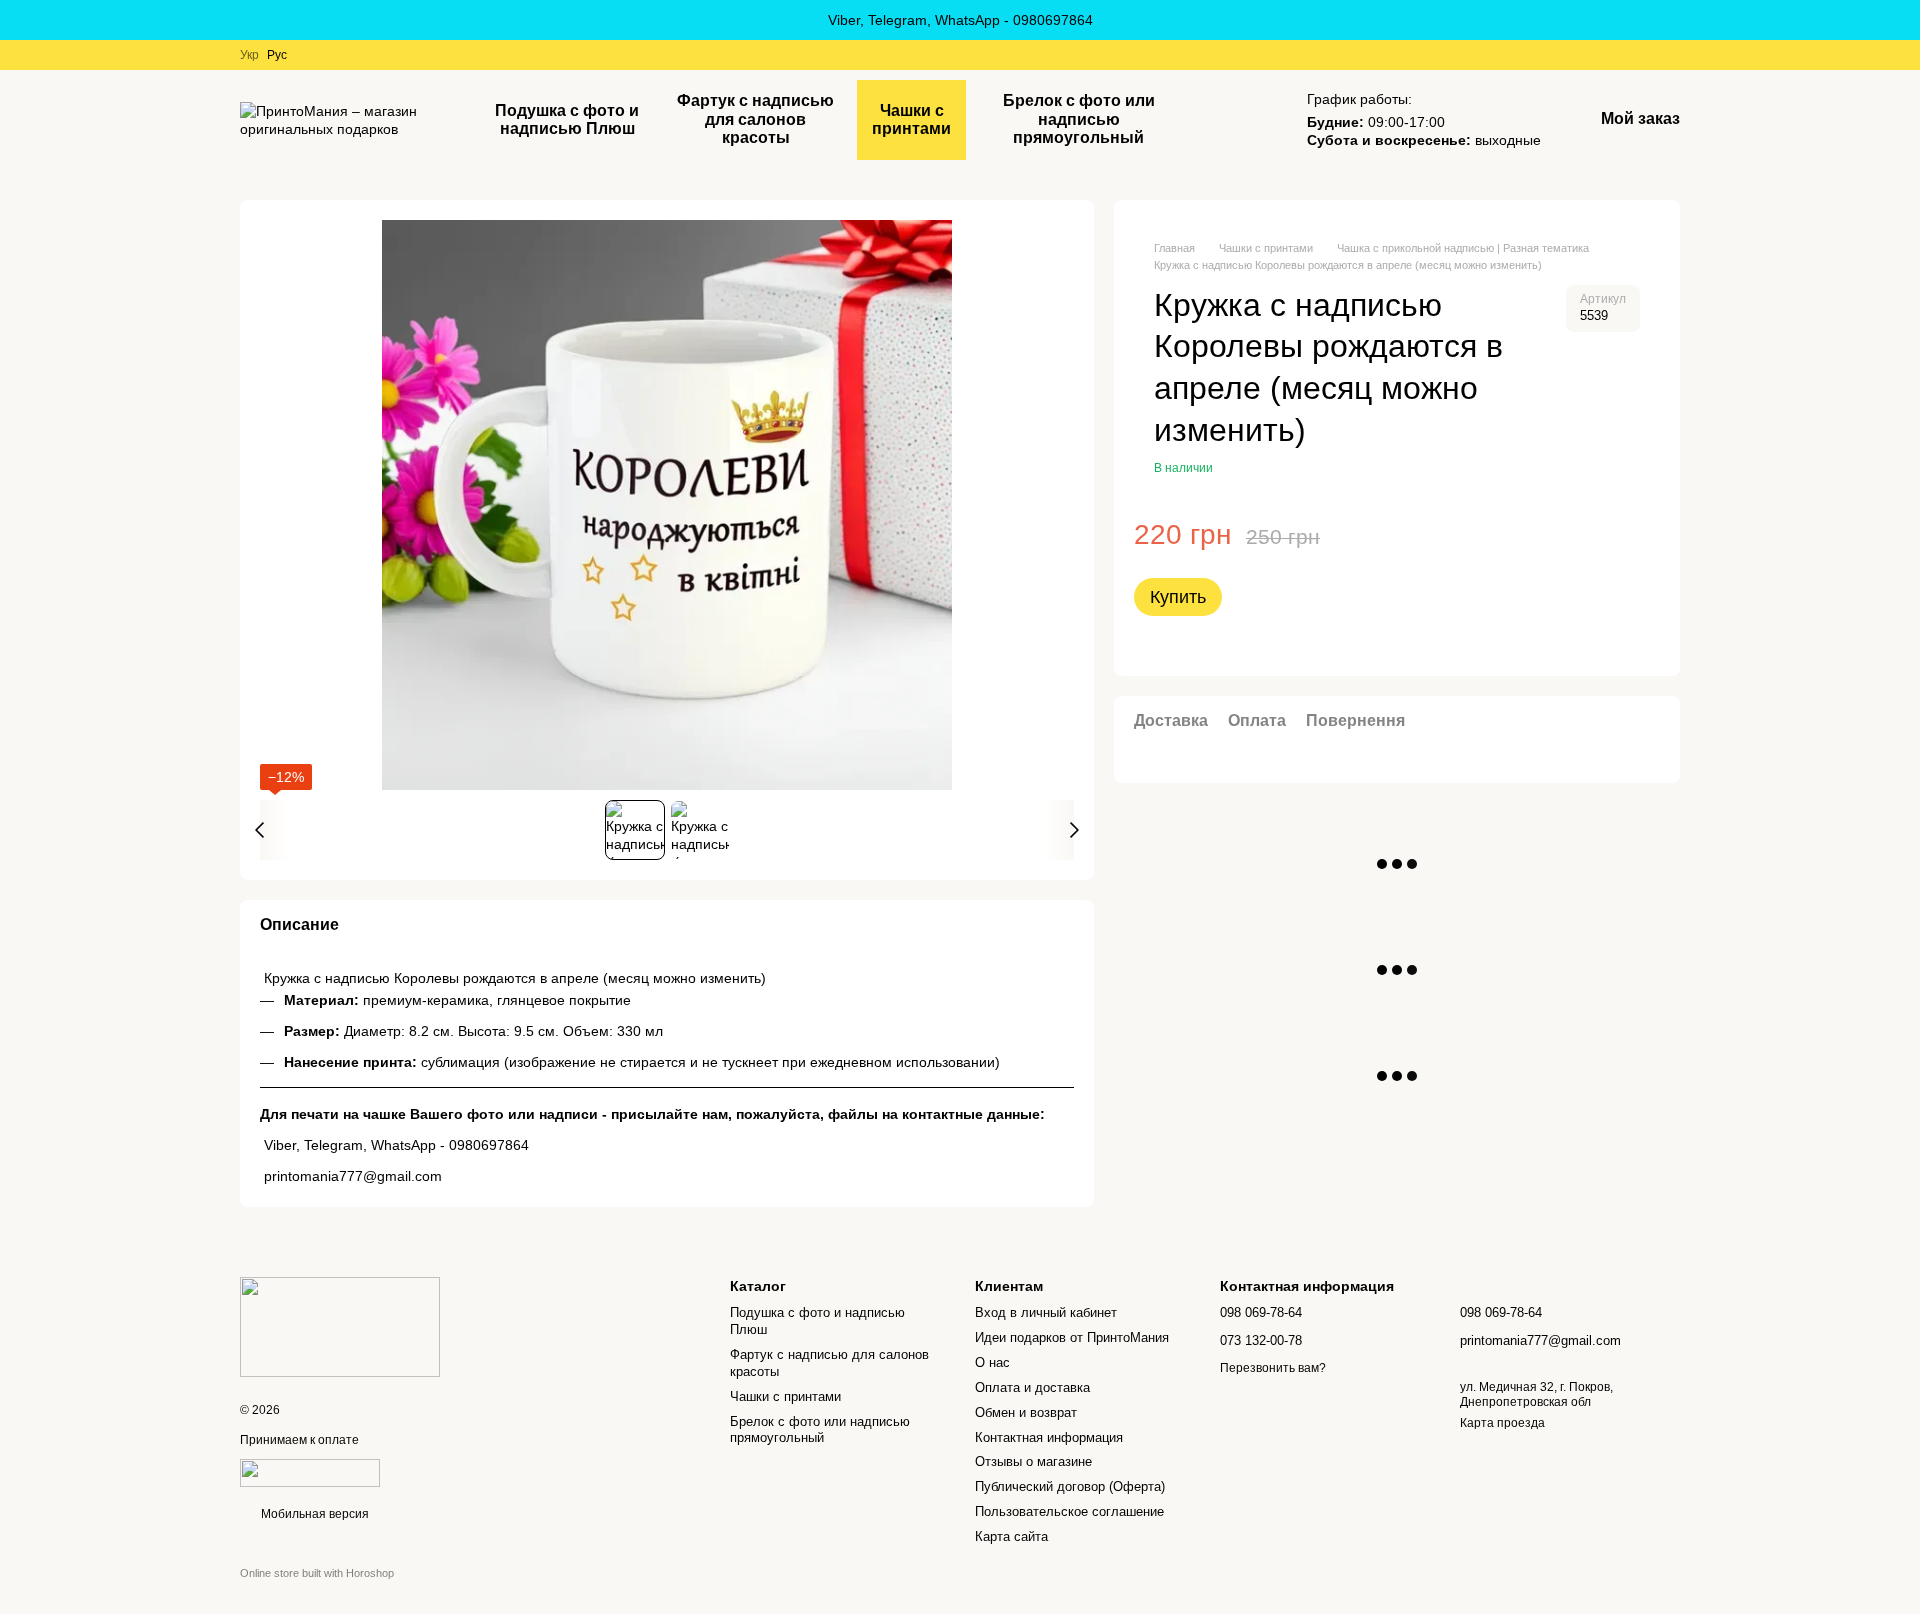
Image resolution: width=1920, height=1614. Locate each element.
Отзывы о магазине (1033, 1461)
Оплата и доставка (1032, 1387)
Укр (249, 55)
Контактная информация (1049, 1437)
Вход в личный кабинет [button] (1046, 1312)
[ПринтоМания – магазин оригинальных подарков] (340, 1326)
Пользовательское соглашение (1069, 1511)
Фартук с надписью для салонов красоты (755, 119)
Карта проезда (1502, 1423)
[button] (1904, 20)
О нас (992, 1362)
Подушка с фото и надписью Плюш (567, 119)
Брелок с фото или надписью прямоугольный (1079, 119)
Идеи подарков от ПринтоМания (1072, 1337)
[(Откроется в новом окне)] (310, 1472)
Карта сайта (1011, 1536)
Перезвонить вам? (1273, 1368)
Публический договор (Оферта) (1070, 1486)
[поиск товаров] (1247, 120)
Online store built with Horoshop (317, 1573)
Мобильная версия (313, 1514)
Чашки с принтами (911, 119)
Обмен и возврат (1026, 1412)
